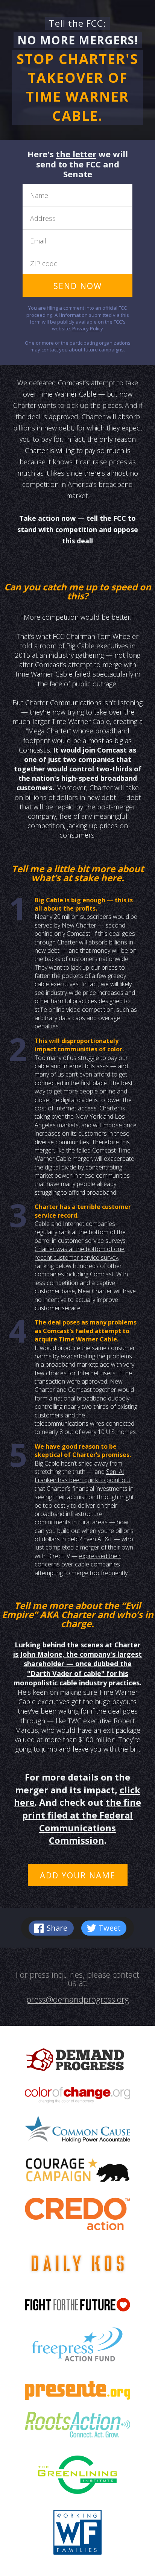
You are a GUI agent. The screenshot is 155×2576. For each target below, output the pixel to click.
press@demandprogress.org (78, 1999)
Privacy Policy (88, 328)
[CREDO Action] (77, 2219)
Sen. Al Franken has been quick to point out (83, 1476)
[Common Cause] (77, 2135)
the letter (76, 154)
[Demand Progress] (77, 2065)
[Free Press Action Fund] (77, 2351)
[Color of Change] (77, 2101)
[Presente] (77, 2395)
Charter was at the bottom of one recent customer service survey (80, 1253)
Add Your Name (78, 1875)
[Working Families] (78, 2538)
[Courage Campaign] (77, 2175)
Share (57, 1928)
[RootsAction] (77, 2432)
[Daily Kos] (77, 2269)
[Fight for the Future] (77, 2310)
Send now (78, 286)
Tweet (110, 1928)
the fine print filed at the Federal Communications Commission (82, 1821)
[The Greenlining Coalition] (77, 2480)
